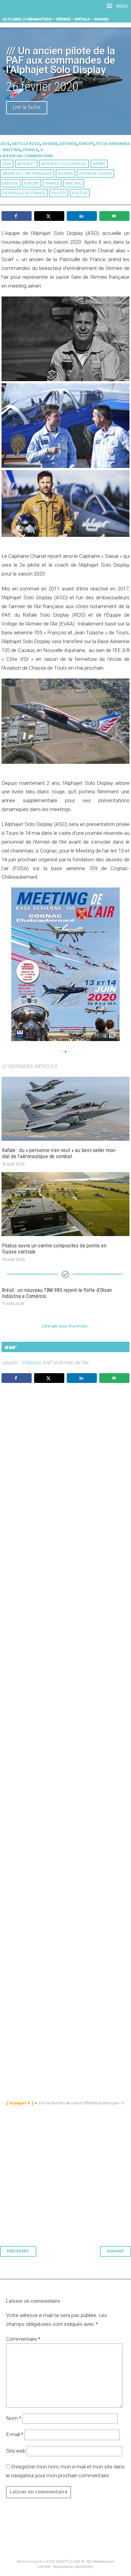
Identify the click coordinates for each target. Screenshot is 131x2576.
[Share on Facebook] (17, 216)
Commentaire (23, 2339)
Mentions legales (30, 2562)
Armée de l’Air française (27, 174)
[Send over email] (114, 216)
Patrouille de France (24, 193)
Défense (68, 144)
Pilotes (59, 193)
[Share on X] (49, 216)
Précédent (18, 2251)
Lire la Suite (27, 108)
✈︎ (42, 150)
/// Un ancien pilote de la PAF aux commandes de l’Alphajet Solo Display (61, 60)
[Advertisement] (67, 1675)
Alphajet (26, 164)
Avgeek (50, 144)
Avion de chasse (96, 174)
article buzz (26, 144)
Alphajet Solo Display (64, 164)
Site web (16, 2451)
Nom (14, 2418)
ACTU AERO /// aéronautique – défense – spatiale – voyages (56, 19)
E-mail (15, 2434)
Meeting (74, 184)
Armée (99, 164)
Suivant (115, 2251)
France (30, 150)
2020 (5, 144)
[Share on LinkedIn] (82, 216)
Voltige (80, 193)
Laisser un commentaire (27, 156)
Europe (87, 144)
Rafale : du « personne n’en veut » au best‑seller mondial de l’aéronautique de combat (59, 1153)
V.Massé (31, 1362)
